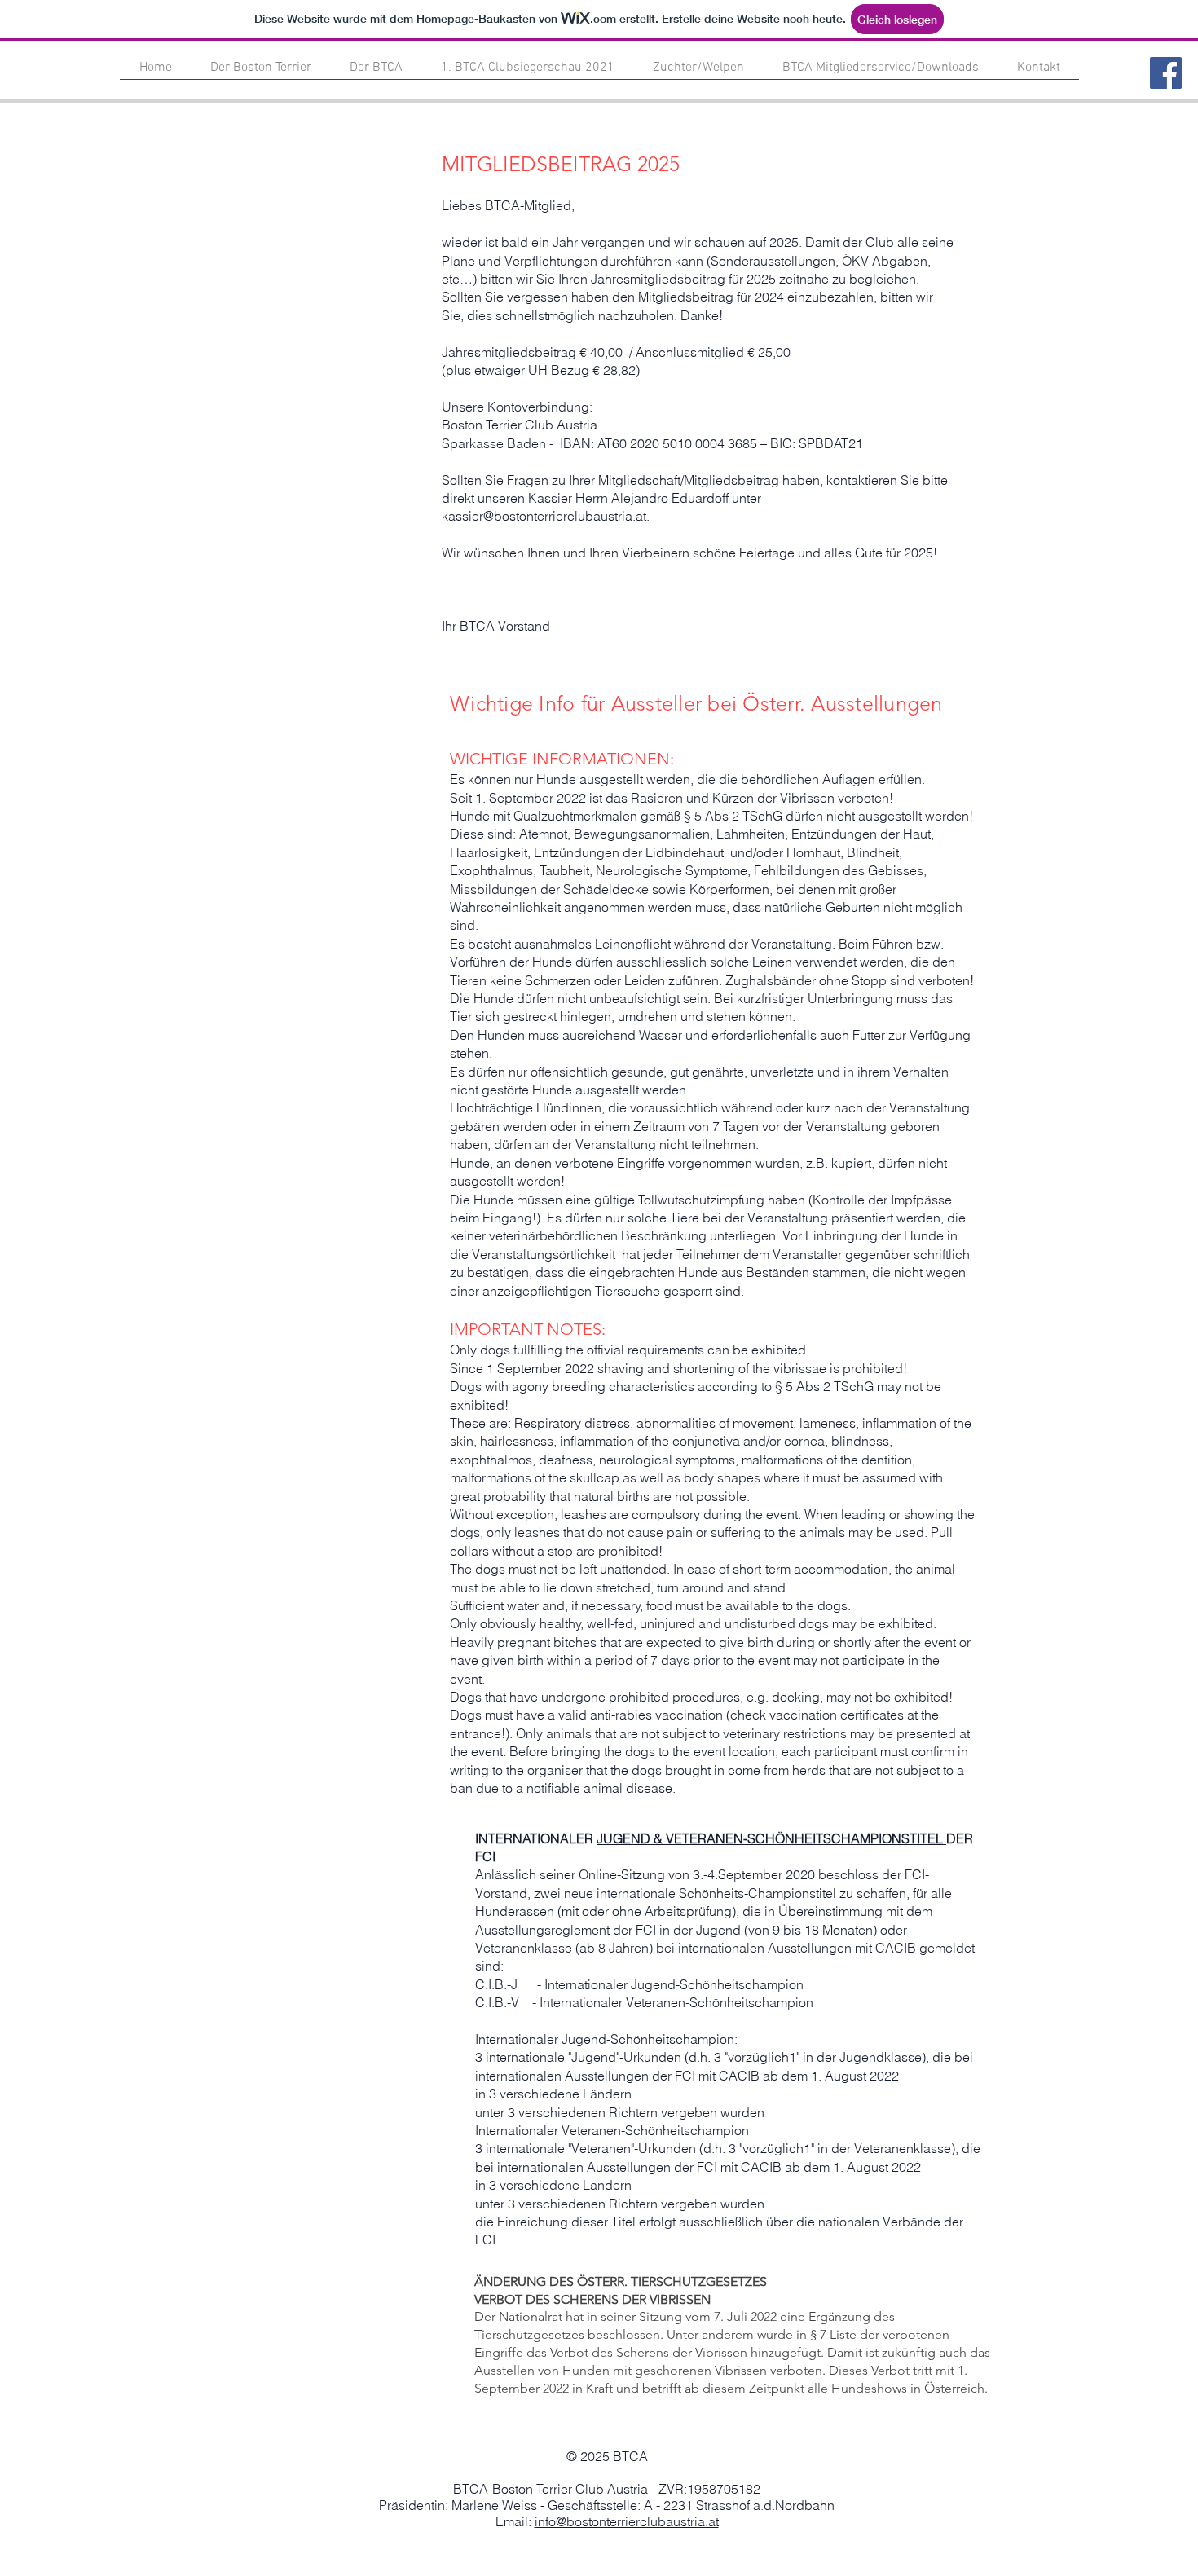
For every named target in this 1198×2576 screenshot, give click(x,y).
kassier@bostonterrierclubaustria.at (544, 516)
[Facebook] (1166, 73)
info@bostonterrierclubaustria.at (627, 2521)
